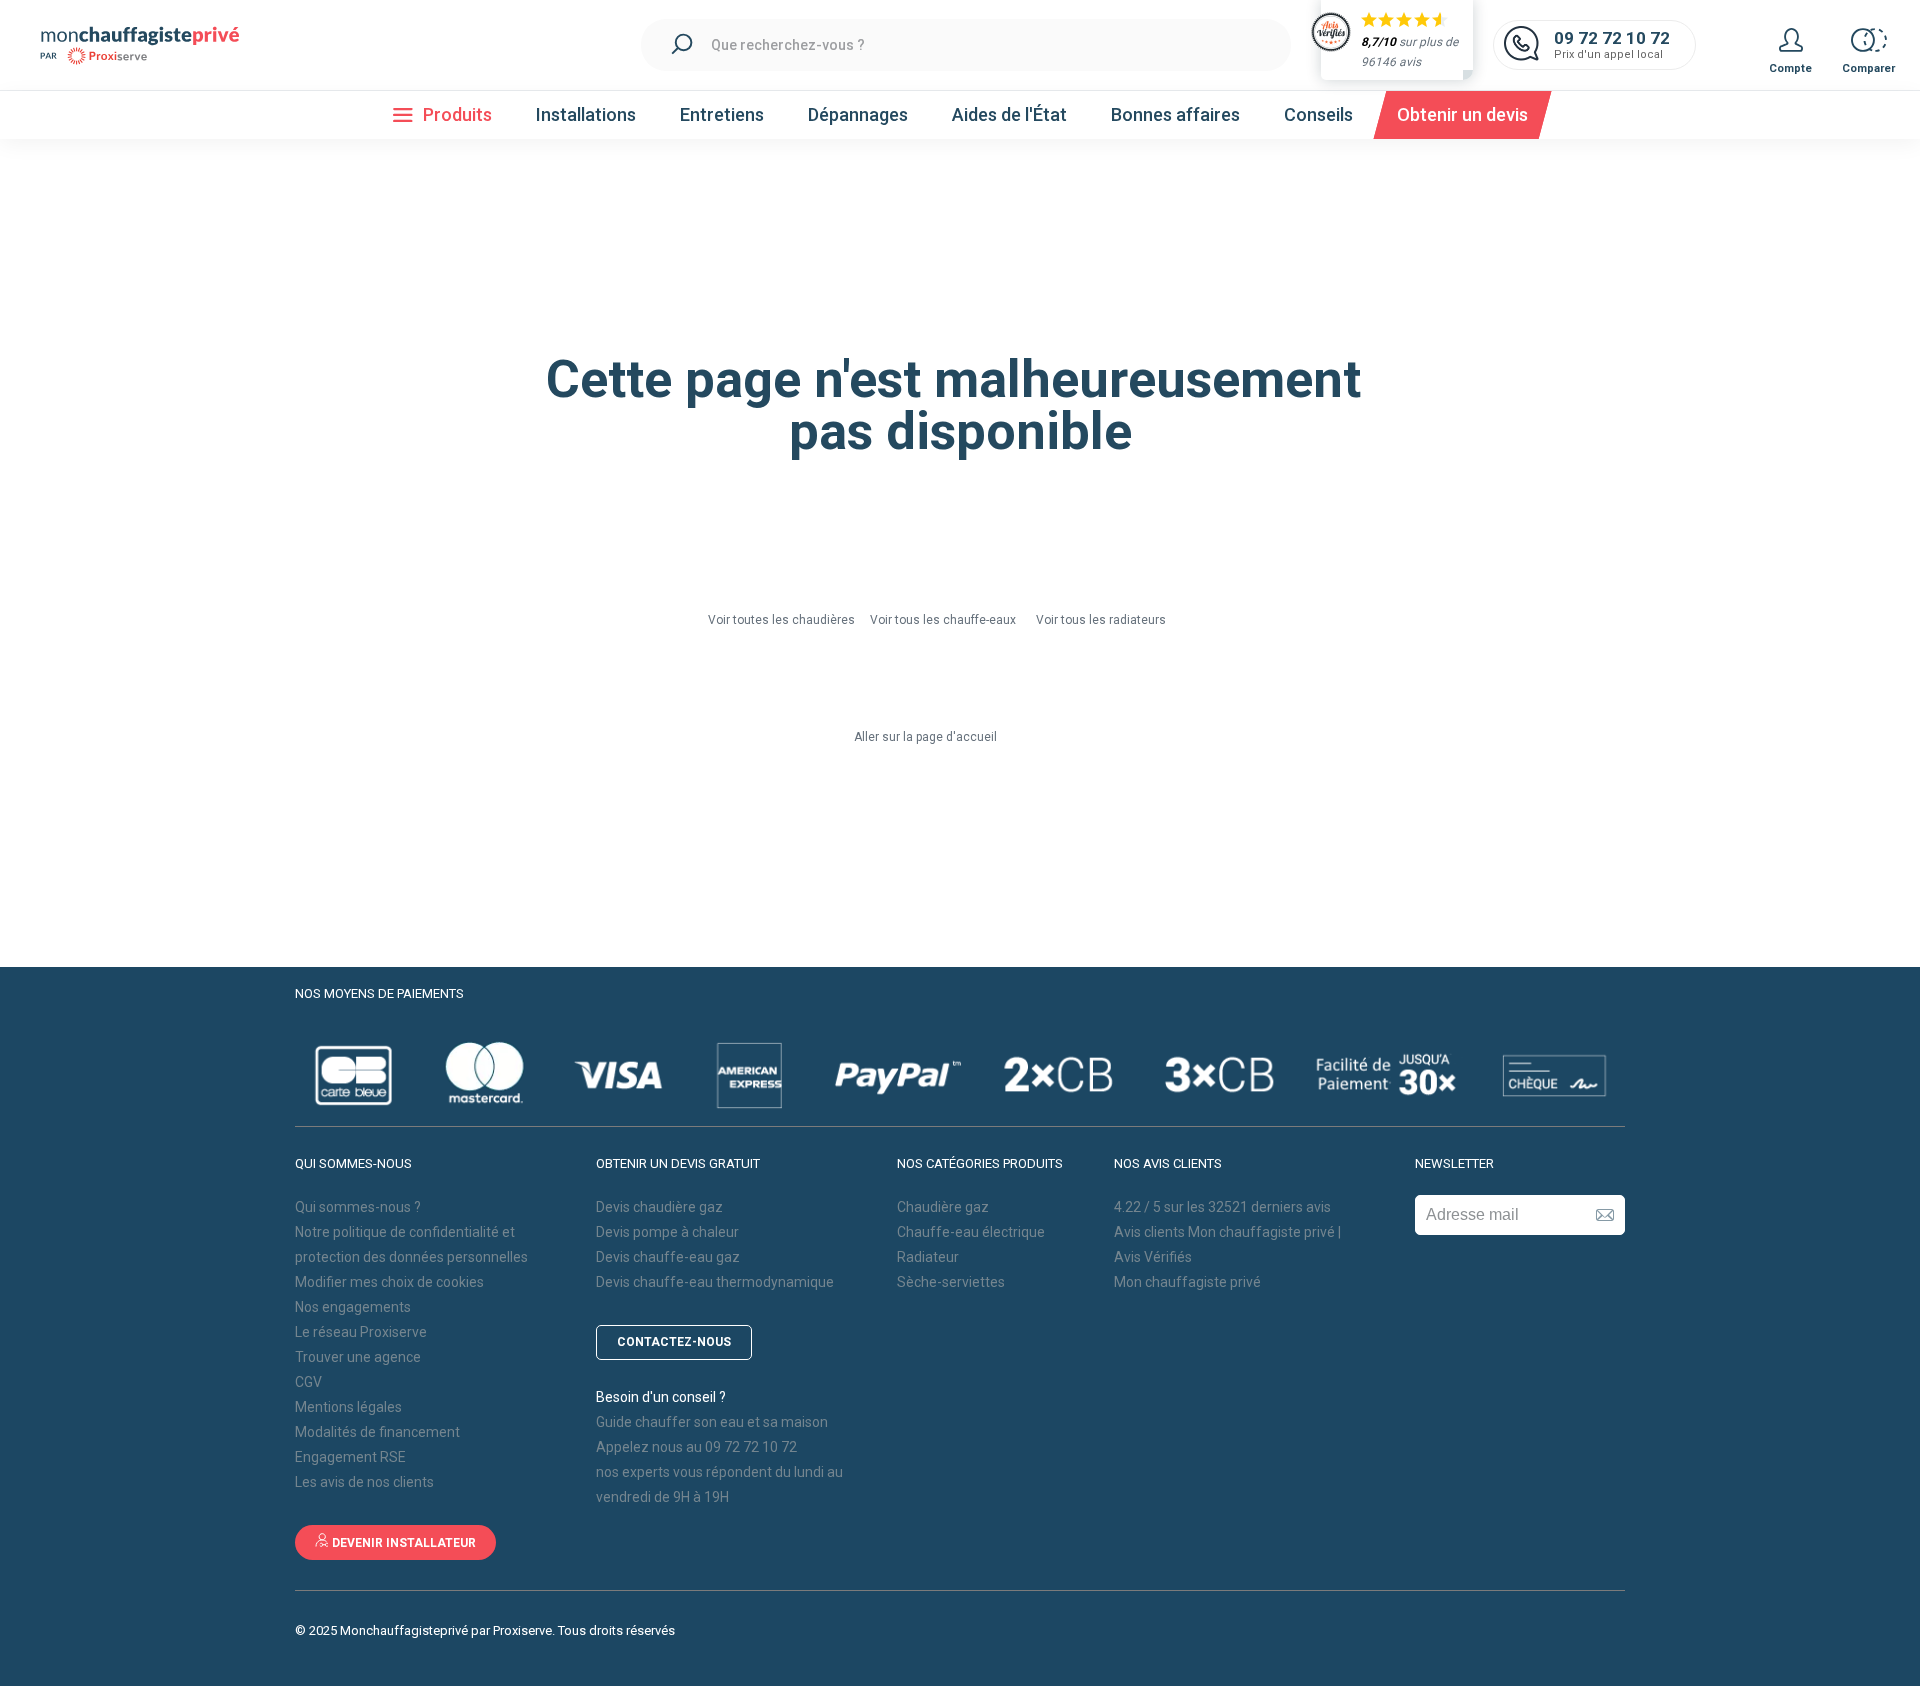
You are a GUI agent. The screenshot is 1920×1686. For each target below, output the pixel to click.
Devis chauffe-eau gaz (668, 1257)
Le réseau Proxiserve (361, 1332)
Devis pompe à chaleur (667, 1232)
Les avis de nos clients (364, 1482)
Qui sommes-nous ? (358, 1207)
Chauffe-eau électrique (971, 1232)
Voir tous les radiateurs (1101, 620)
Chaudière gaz (943, 1207)
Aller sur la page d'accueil (925, 737)
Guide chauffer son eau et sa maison (712, 1422)
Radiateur (928, 1257)
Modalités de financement (377, 1432)
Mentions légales (348, 1407)
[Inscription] (1605, 1215)
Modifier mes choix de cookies (389, 1282)
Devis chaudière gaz (659, 1207)
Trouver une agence (358, 1357)
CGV (308, 1382)
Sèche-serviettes (951, 1282)
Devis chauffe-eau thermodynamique (715, 1282)
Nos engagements (353, 1307)
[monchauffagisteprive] (150, 45)
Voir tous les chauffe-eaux (943, 620)
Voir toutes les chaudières (783, 620)
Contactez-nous (674, 1342)
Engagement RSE (350, 1457)
